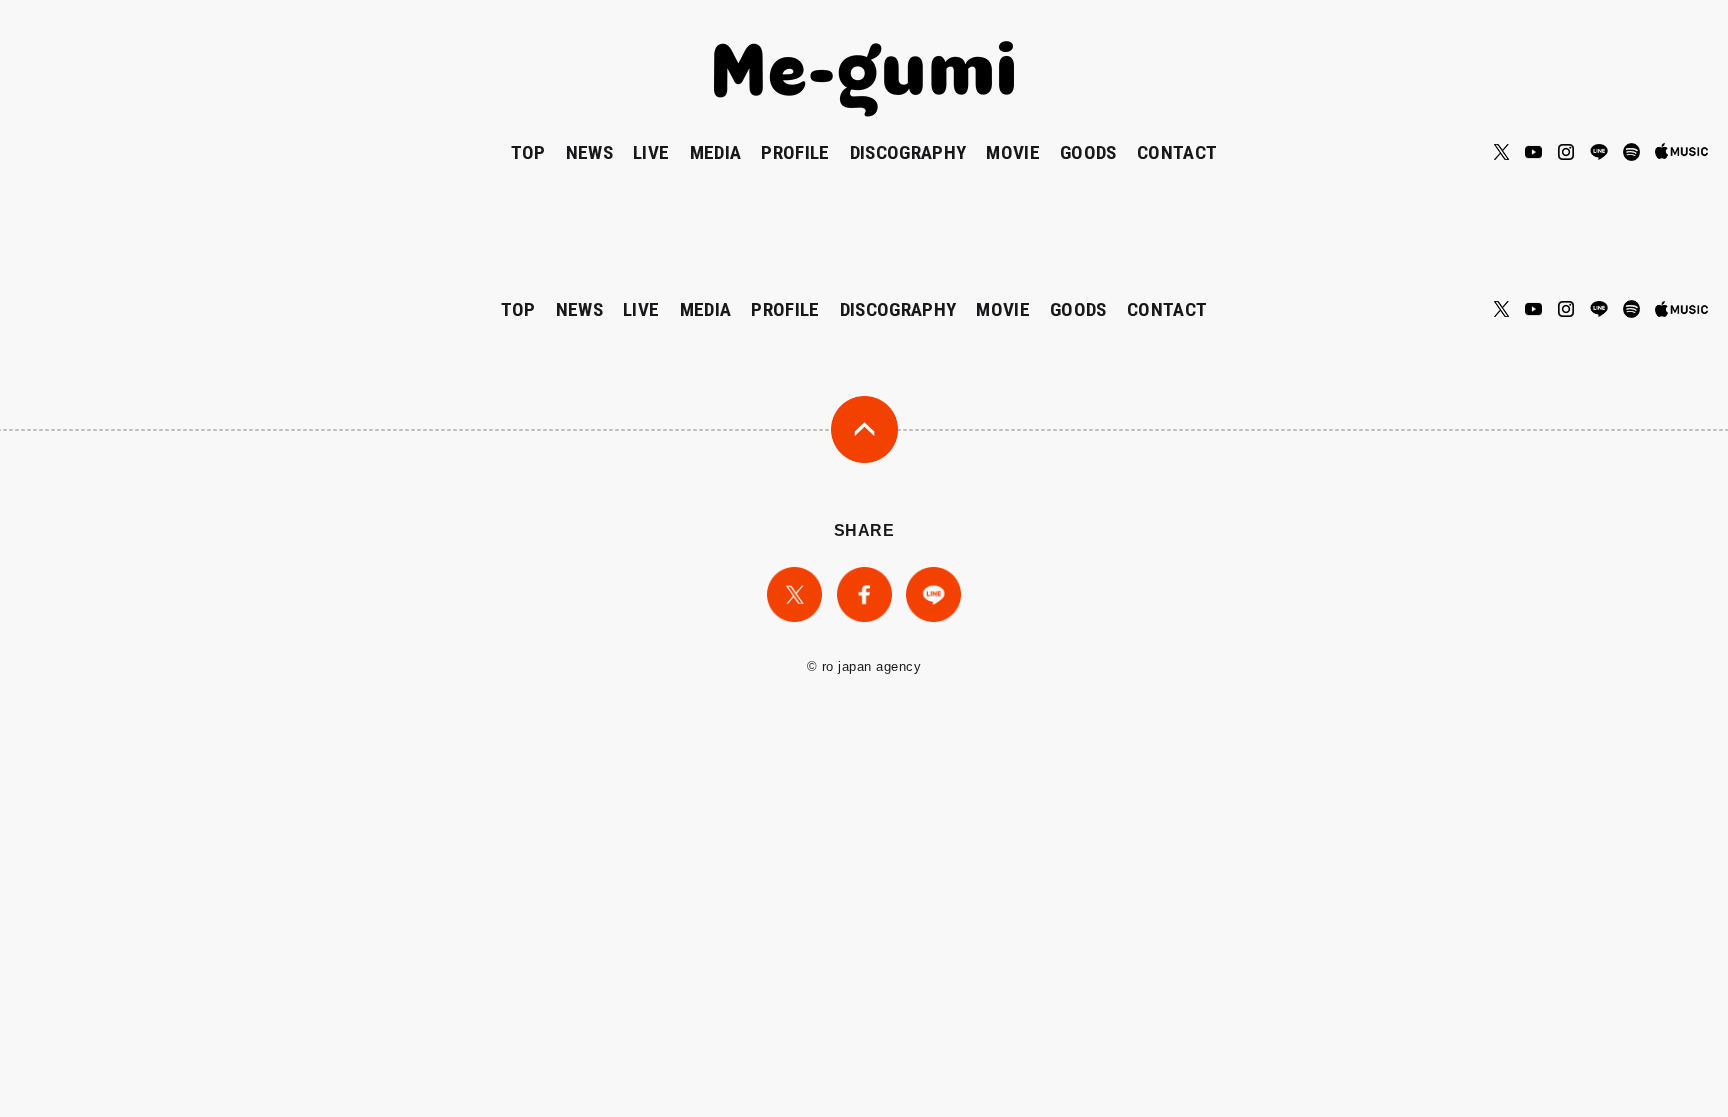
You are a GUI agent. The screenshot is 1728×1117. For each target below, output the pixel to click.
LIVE (651, 152)
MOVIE (1013, 152)
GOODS (1088, 152)
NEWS (589, 152)
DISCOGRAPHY (908, 152)
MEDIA (716, 152)
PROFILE (795, 152)
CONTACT (1177, 152)
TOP (528, 152)
